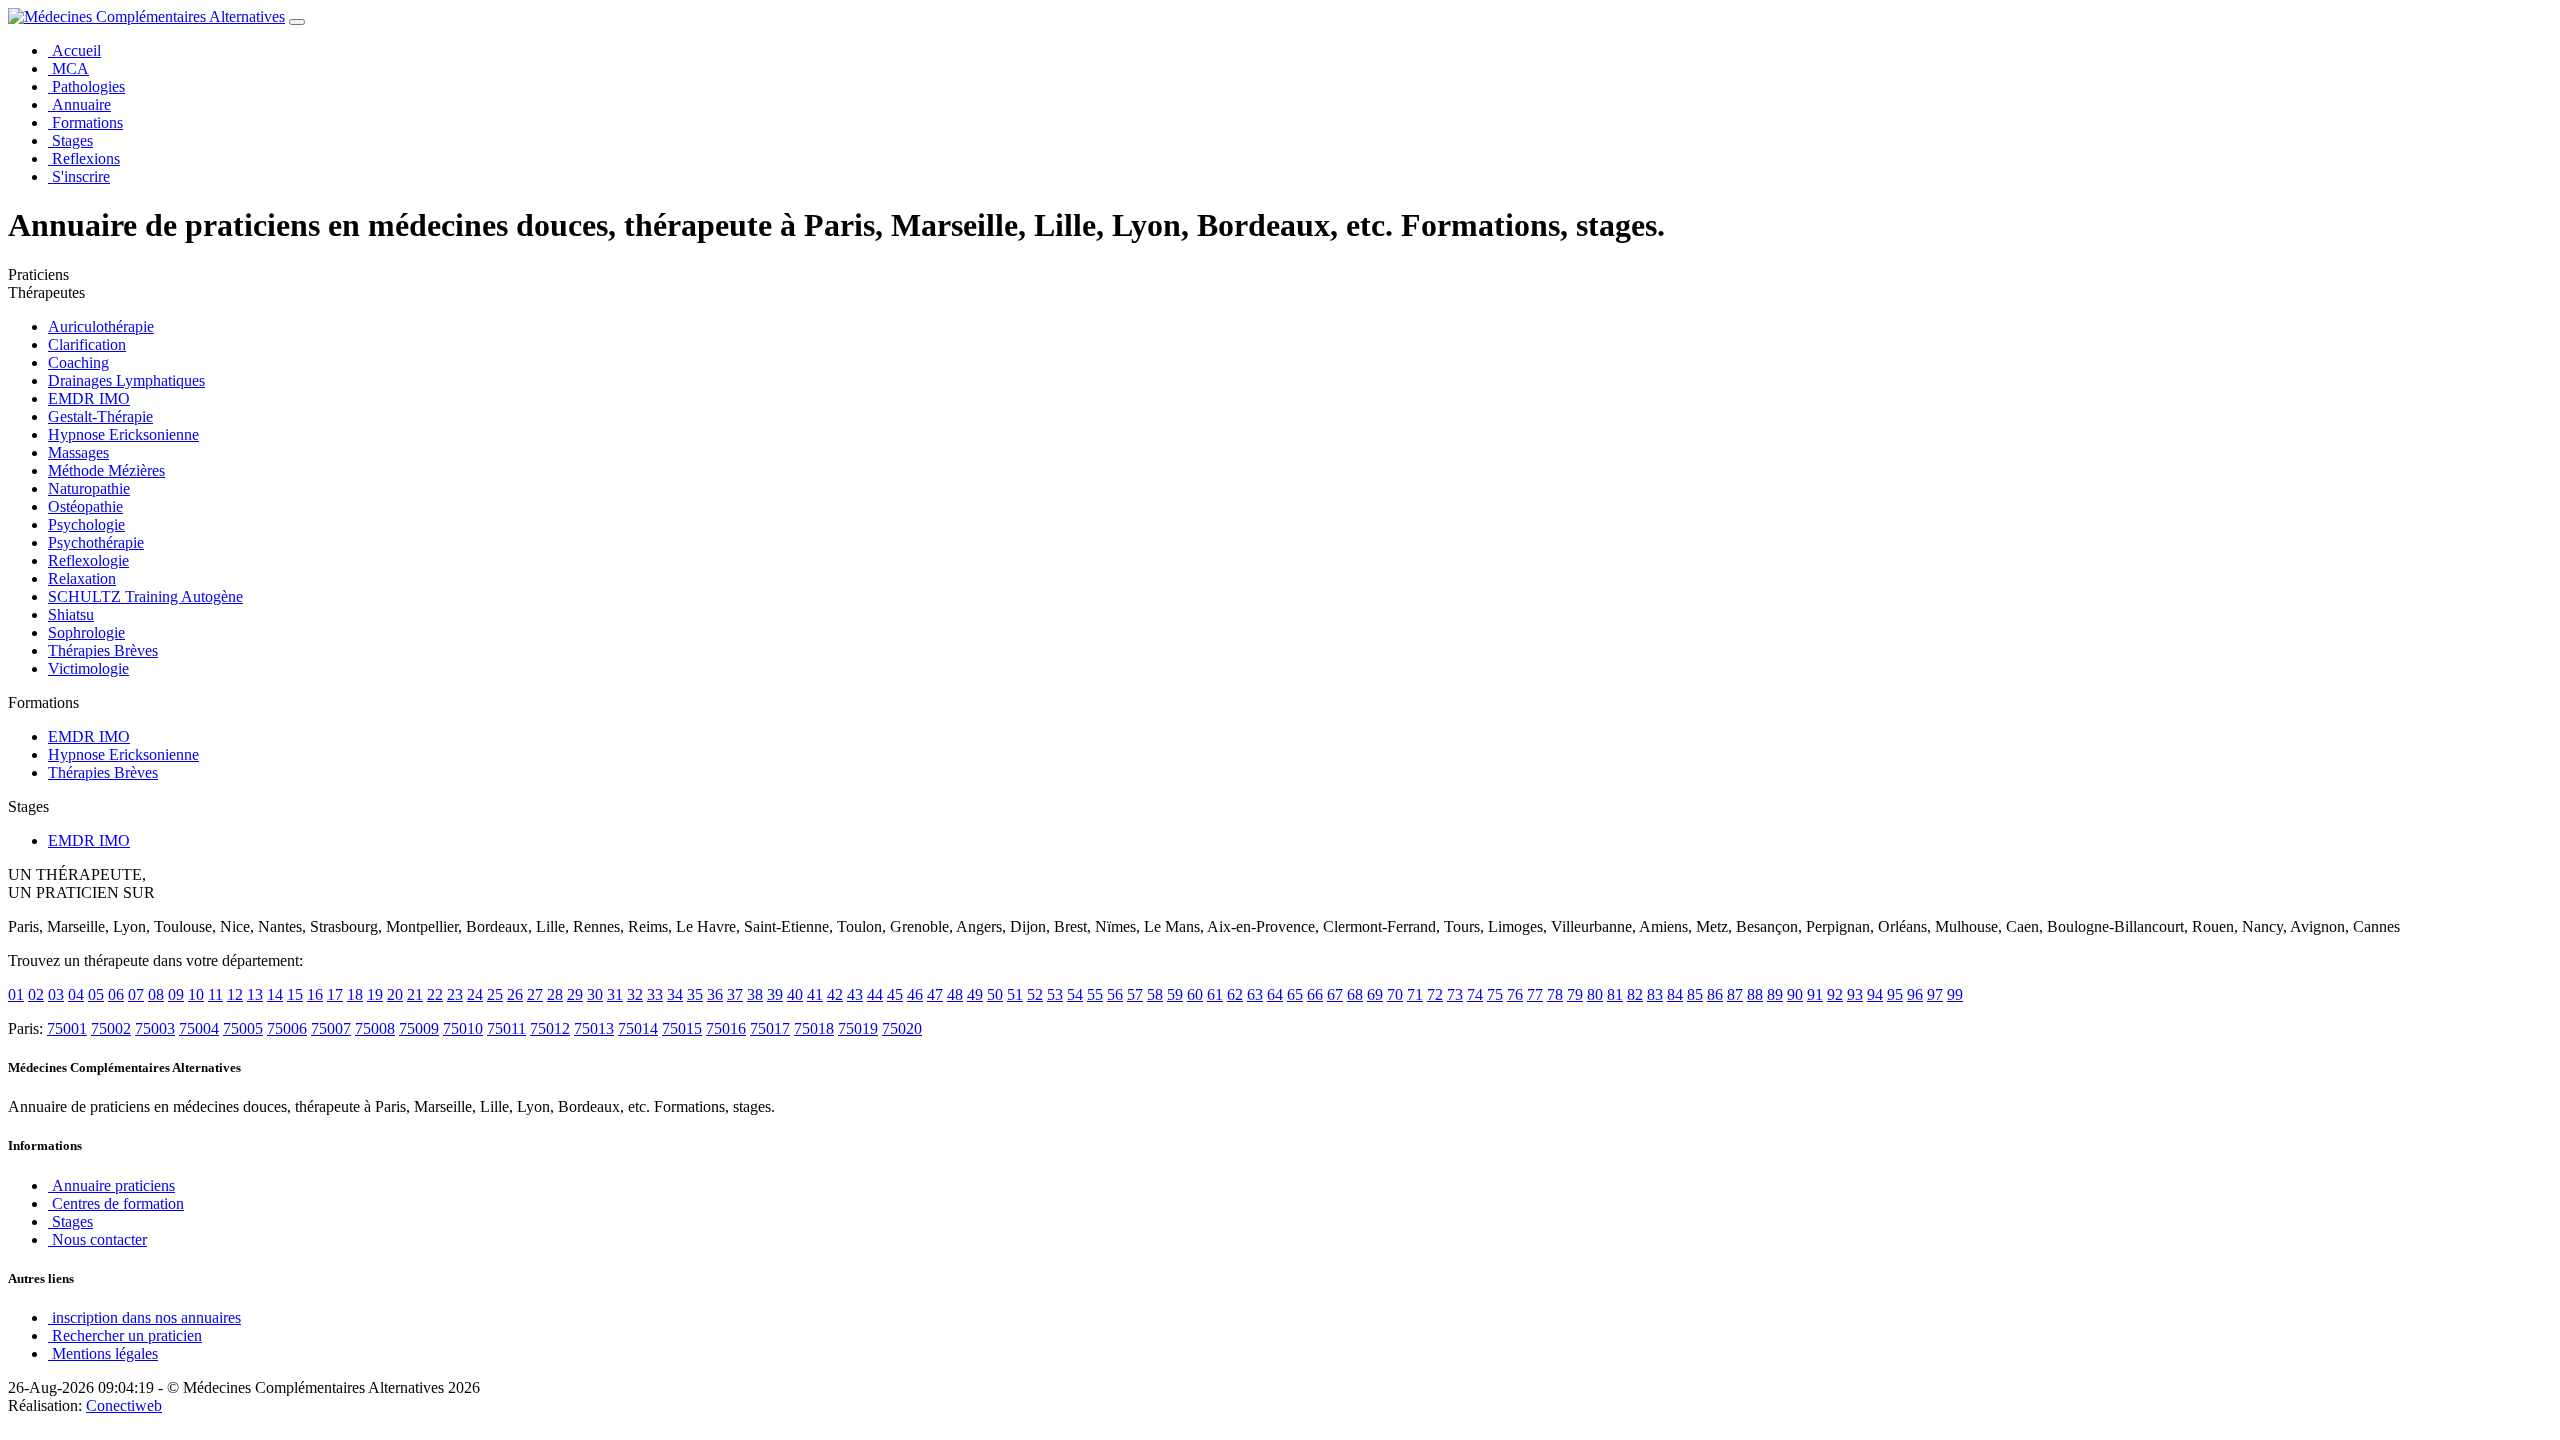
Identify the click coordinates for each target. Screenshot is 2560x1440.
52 (1035, 994)
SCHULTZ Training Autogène (145, 596)
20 (395, 994)
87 (1735, 994)
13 (255, 994)
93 (1855, 994)
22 (435, 994)
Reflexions (84, 158)
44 (875, 994)
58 (1155, 994)
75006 (287, 1028)
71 (1415, 994)
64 (1275, 994)
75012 (550, 1028)
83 (1655, 994)
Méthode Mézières (106, 470)
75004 (199, 1028)
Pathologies (86, 86)
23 (455, 994)
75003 (155, 1028)
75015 (682, 1028)
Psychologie (86, 524)
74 (1475, 994)
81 (1615, 994)
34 (675, 994)
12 (235, 994)
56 (1115, 994)
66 (1315, 994)
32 (635, 994)
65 (1295, 994)
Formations (85, 122)
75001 (67, 1028)
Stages (70, 140)
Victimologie (88, 668)
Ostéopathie (85, 506)
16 (315, 994)
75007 (331, 1028)
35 (695, 994)
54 (1075, 994)
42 (835, 994)
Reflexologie (88, 560)
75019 (858, 1028)
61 (1215, 994)
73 (1455, 994)
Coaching (78, 362)
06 (116, 994)
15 (295, 994)
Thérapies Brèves (103, 650)
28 (555, 994)
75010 (463, 1028)
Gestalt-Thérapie (100, 416)
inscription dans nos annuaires (144, 1317)
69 (1375, 994)
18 (355, 994)
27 (535, 994)
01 (16, 994)
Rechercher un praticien (125, 1335)
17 (335, 994)
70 (1395, 994)
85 (1695, 994)
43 (855, 994)
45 (895, 994)
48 (955, 994)
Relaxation (82, 578)
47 (935, 994)
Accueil (74, 50)
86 (1715, 994)
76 (1515, 994)
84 (1675, 994)
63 (1255, 994)
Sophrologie (86, 632)
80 (1595, 994)
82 (1635, 994)
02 (36, 994)
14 (275, 994)
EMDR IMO (89, 398)
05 (96, 994)
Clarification (87, 344)
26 (515, 994)
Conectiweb (124, 1405)
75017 (770, 1028)
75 (1495, 994)
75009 (419, 1028)
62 (1235, 994)
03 (56, 994)
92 (1835, 994)
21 (415, 994)
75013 (594, 1028)
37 (735, 994)
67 (1335, 994)
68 (1355, 994)
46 (915, 994)
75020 (902, 1028)
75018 (814, 1028)
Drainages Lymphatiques (126, 380)
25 (495, 994)
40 (795, 994)
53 (1055, 994)
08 (156, 994)
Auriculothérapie (101, 326)
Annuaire (79, 104)
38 (755, 994)
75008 (375, 1028)
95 (1895, 994)
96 (1915, 994)
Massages (78, 452)
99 (1955, 994)
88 (1755, 994)
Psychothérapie (96, 542)
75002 (111, 1028)
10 (196, 994)
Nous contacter (97, 1239)
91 (1815, 994)
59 (1175, 994)
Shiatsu (71, 614)
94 (1875, 994)
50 (995, 994)
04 (76, 994)
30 (595, 994)
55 (1095, 994)
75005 (243, 1028)
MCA (68, 68)
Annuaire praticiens (111, 1185)
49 (975, 994)
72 (1435, 994)
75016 (726, 1028)
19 (375, 994)
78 (1555, 994)
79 (1575, 994)
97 (1935, 994)
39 (775, 994)
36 (715, 994)
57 (1135, 994)
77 (1535, 994)
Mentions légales (103, 1353)
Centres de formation (116, 1203)
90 (1795, 994)
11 (215, 994)
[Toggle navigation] (297, 22)
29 (575, 994)
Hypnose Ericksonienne (123, 434)
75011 (506, 1028)
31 (615, 994)
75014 (638, 1028)
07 (136, 994)
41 (815, 994)
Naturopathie (89, 488)
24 (475, 994)
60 (1195, 994)
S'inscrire (79, 176)
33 (655, 994)
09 (176, 994)
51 (1015, 994)
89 (1775, 994)
